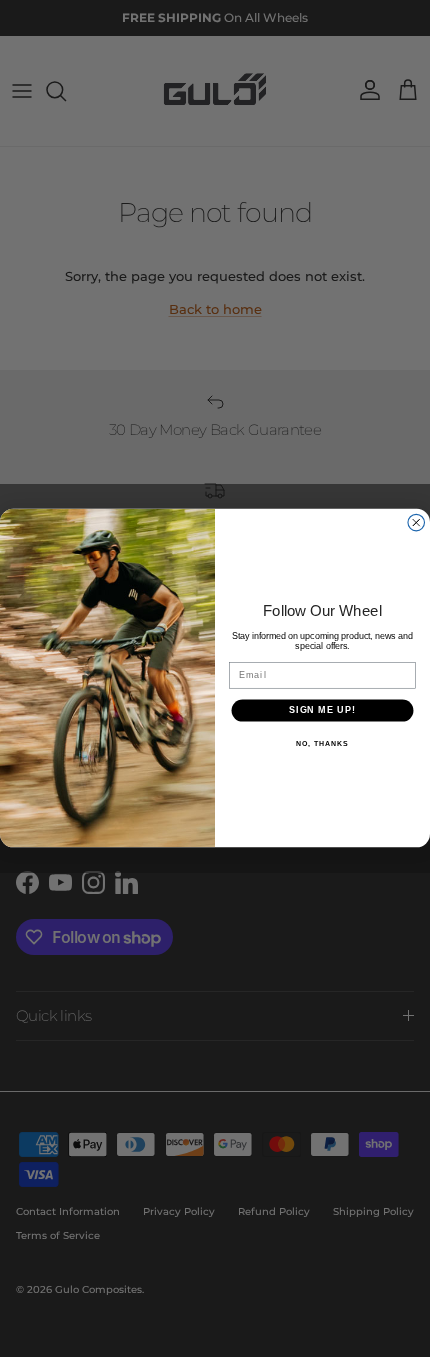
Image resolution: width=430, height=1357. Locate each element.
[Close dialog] (416, 523)
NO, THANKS (322, 744)
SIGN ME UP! (322, 710)
